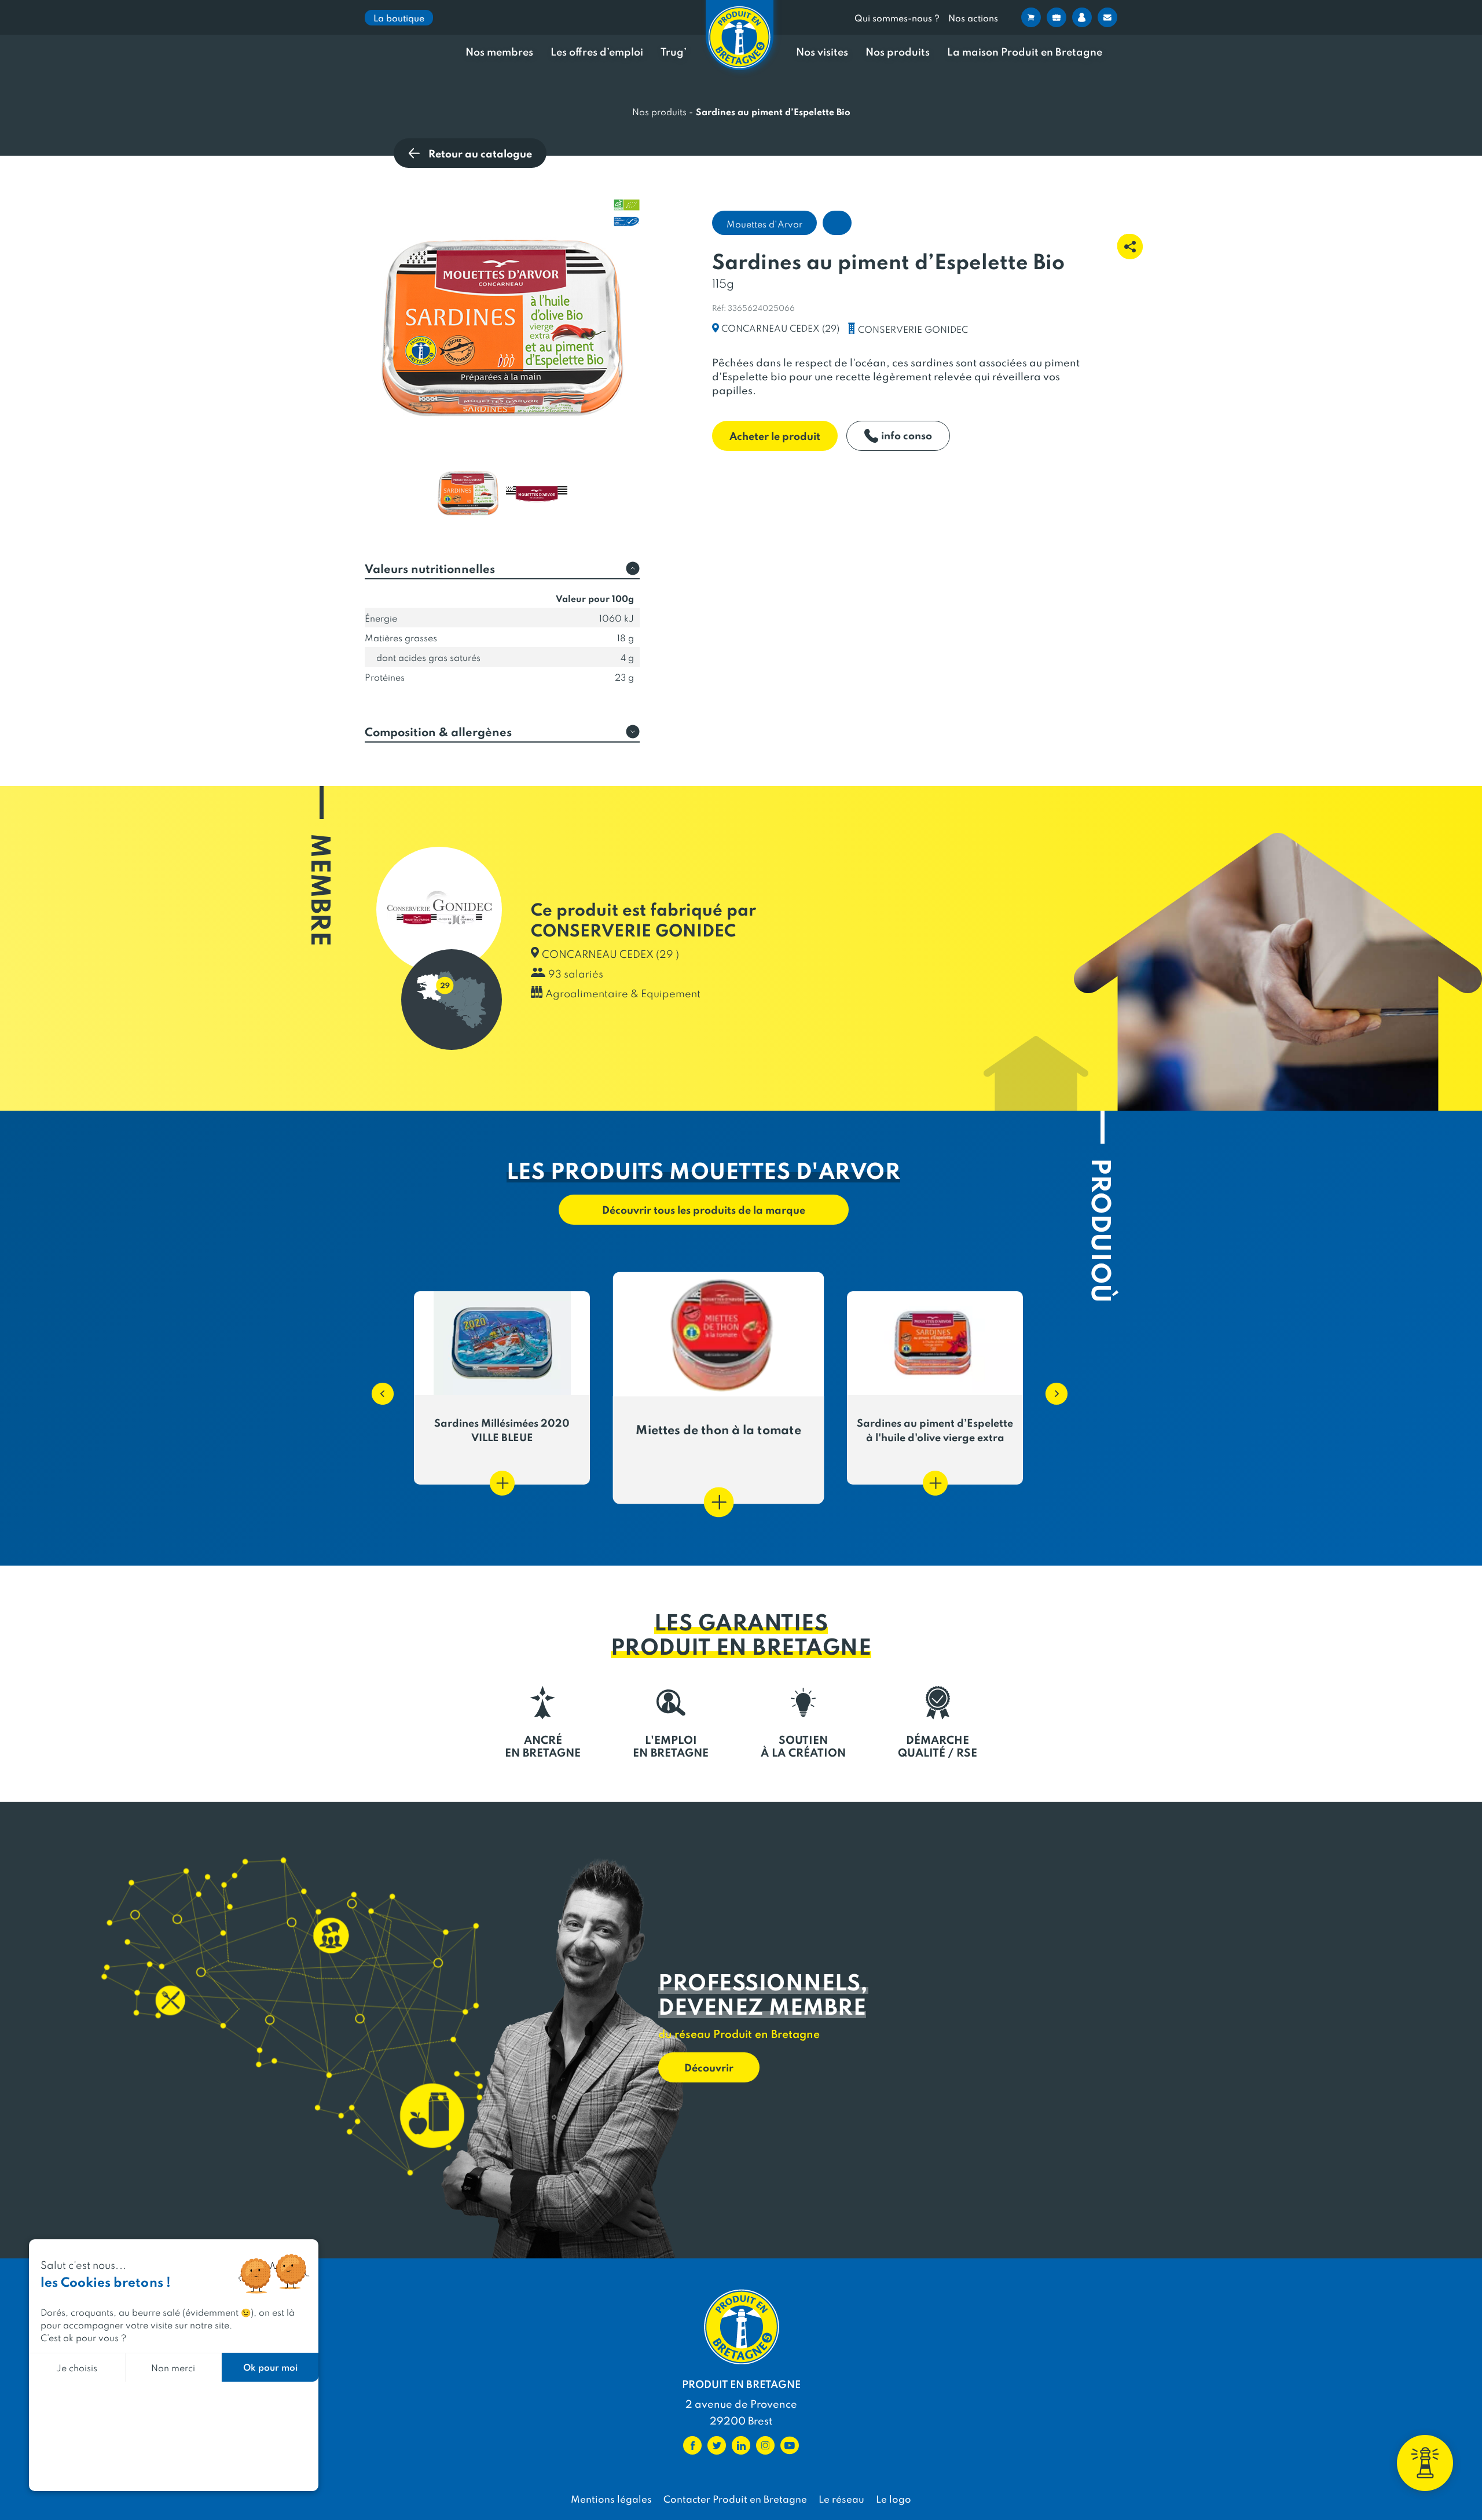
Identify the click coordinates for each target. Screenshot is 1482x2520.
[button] (377, 1388)
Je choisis (77, 2367)
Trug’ (674, 52)
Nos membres (499, 52)
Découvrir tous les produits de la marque (704, 1209)
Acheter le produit (775, 436)
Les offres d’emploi (597, 52)
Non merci (173, 2367)
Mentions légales (611, 2499)
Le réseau (841, 2499)
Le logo (894, 2499)
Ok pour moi (270, 2367)
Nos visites (822, 52)
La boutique (399, 18)
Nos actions (973, 18)
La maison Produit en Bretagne (1025, 52)
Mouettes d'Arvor (764, 224)
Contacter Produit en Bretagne (735, 2499)
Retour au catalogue (480, 153)
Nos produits (898, 52)
